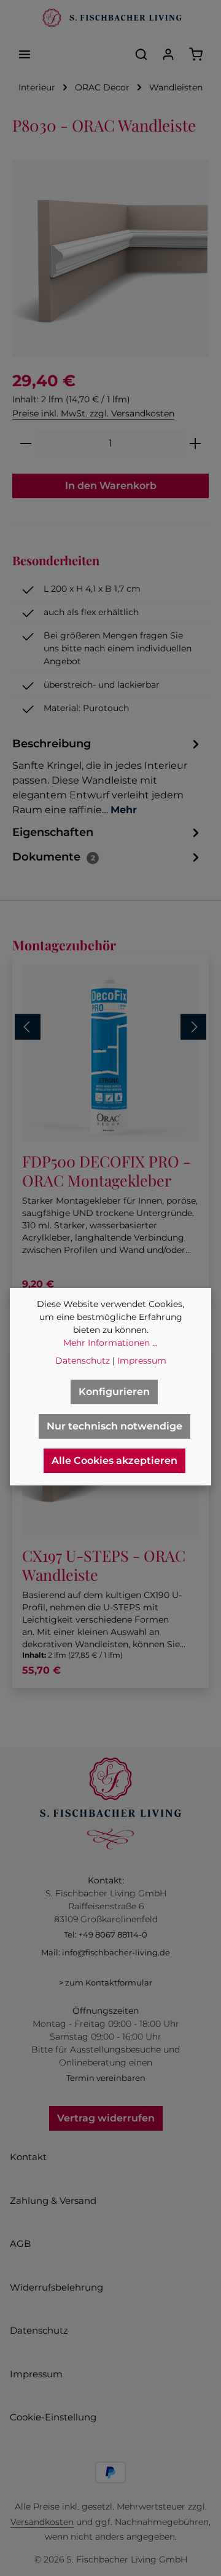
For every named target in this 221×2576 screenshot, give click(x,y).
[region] (110, 258)
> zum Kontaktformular (106, 1982)
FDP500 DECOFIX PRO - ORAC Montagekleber (106, 1171)
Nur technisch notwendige (114, 1426)
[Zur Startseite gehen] (110, 18)
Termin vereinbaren (106, 2078)
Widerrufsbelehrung (56, 2287)
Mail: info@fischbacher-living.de (106, 1952)
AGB (20, 2244)
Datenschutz (39, 2330)
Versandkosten (42, 2522)
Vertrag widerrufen (106, 2118)
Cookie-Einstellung (53, 2417)
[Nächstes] (193, 1027)
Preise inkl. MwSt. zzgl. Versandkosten (93, 413)
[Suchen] (141, 54)
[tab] (107, 776)
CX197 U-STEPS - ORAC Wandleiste (104, 1565)
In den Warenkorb (111, 486)
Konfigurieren (114, 1392)
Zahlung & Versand (53, 2200)
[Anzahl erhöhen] (196, 443)
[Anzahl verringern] (25, 443)
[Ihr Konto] (168, 54)
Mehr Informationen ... (110, 1343)
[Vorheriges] (28, 1027)
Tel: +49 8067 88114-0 (106, 1934)
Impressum (36, 2374)
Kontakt (28, 2157)
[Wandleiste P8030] (110, 258)
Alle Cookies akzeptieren (114, 1461)
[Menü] (25, 54)
